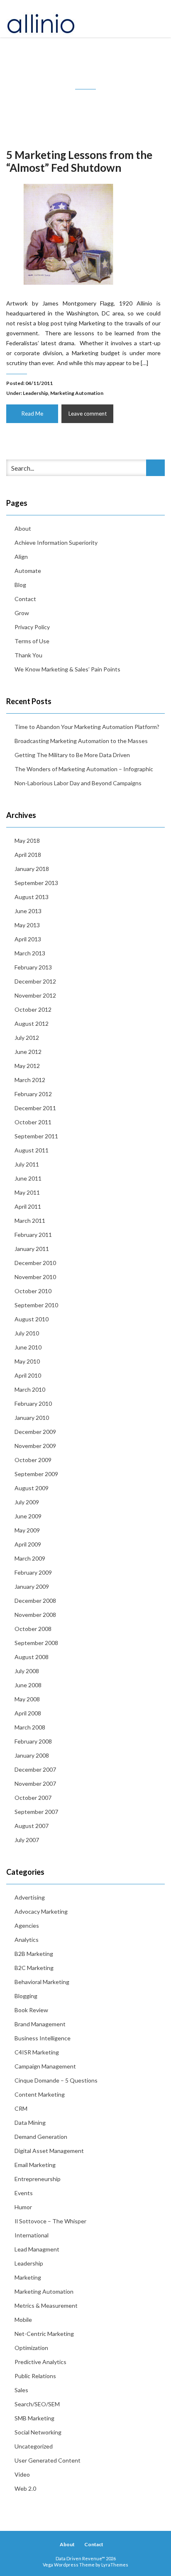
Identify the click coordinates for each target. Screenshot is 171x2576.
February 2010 (33, 1403)
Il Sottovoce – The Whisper (50, 2221)
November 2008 (35, 1615)
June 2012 (28, 1052)
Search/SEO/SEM (37, 2404)
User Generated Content (48, 2460)
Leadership (35, 393)
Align (21, 557)
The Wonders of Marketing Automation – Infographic (84, 769)
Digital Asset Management (49, 2151)
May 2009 (27, 1530)
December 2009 (35, 1432)
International (32, 2235)
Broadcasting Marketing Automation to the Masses (81, 741)
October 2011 (33, 1122)
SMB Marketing (34, 2418)
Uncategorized (34, 2446)
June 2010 (28, 1347)
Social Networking (38, 2432)
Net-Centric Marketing (44, 2334)
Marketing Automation (77, 393)
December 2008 (35, 1601)
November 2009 (35, 1446)
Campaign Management (45, 2066)
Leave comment (88, 414)
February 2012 (33, 1094)
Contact (25, 599)
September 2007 (36, 1812)
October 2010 (33, 1291)
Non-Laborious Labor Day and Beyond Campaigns (78, 783)
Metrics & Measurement (46, 2305)
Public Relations (35, 2376)
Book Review (31, 2010)
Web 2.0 (25, 2488)
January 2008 (32, 1755)
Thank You (28, 655)
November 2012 (35, 995)
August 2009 (32, 1488)
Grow (22, 613)
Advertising (30, 1897)
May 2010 (27, 1361)
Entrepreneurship (38, 2179)
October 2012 (33, 1009)
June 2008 (28, 1685)
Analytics (27, 1940)
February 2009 (33, 1572)
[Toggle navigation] (155, 19)
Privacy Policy (32, 627)
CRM (21, 2108)
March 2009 (30, 1558)
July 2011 (27, 1164)
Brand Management (40, 2024)
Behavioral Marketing (42, 1982)
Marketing (28, 2277)
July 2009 (27, 1502)
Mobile (23, 2320)
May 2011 (27, 1192)
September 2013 (36, 883)
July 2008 (27, 1671)
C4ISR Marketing (37, 2052)
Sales (21, 2390)
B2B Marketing (34, 1954)
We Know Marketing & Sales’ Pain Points (67, 669)
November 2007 (35, 1783)
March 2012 (30, 1080)
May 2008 (27, 1699)
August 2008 (32, 1657)
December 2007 (35, 1769)
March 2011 (30, 1221)
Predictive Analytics (40, 2362)
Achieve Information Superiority (56, 542)
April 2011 (28, 1206)
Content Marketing (40, 2094)
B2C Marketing (34, 1968)
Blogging (26, 1996)
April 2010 (28, 1375)
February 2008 (33, 1741)
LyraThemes (115, 2565)
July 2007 (27, 1840)
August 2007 (32, 1826)
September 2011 (36, 1136)
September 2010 (36, 1305)
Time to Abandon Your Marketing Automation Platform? (87, 727)
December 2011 (35, 1108)
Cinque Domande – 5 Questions (56, 2080)
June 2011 (28, 1178)
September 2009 (36, 1474)
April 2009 (28, 1544)
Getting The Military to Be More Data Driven (72, 755)
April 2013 (28, 939)
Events (24, 2193)
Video (22, 2474)
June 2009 (28, 1516)
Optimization (31, 2348)
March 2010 (30, 1389)
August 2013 (32, 897)
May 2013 (27, 925)
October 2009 (33, 1460)
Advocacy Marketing (41, 1911)
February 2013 (33, 967)
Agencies (27, 1925)
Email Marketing (35, 2165)
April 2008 (28, 1713)
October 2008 (33, 1629)
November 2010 (35, 1277)
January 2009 (32, 1586)
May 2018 (27, 841)
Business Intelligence (43, 2038)
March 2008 (30, 1727)
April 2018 (28, 855)
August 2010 (32, 1319)
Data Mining (30, 2123)
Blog (20, 585)
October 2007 (33, 1798)
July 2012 (27, 1038)
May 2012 (27, 1066)
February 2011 (33, 1235)
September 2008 (36, 1643)
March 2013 (30, 953)
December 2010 (35, 1263)
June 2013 (28, 911)
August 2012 (32, 1023)
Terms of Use (32, 641)
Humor (23, 2207)
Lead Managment (37, 2249)
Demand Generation (41, 2137)
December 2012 (35, 981)
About (23, 528)
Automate (28, 571)
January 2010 (32, 1418)
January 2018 (32, 869)
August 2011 (32, 1150)
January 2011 (32, 1249)
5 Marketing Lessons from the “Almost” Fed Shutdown (79, 161)
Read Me (32, 414)
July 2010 (27, 1333)
